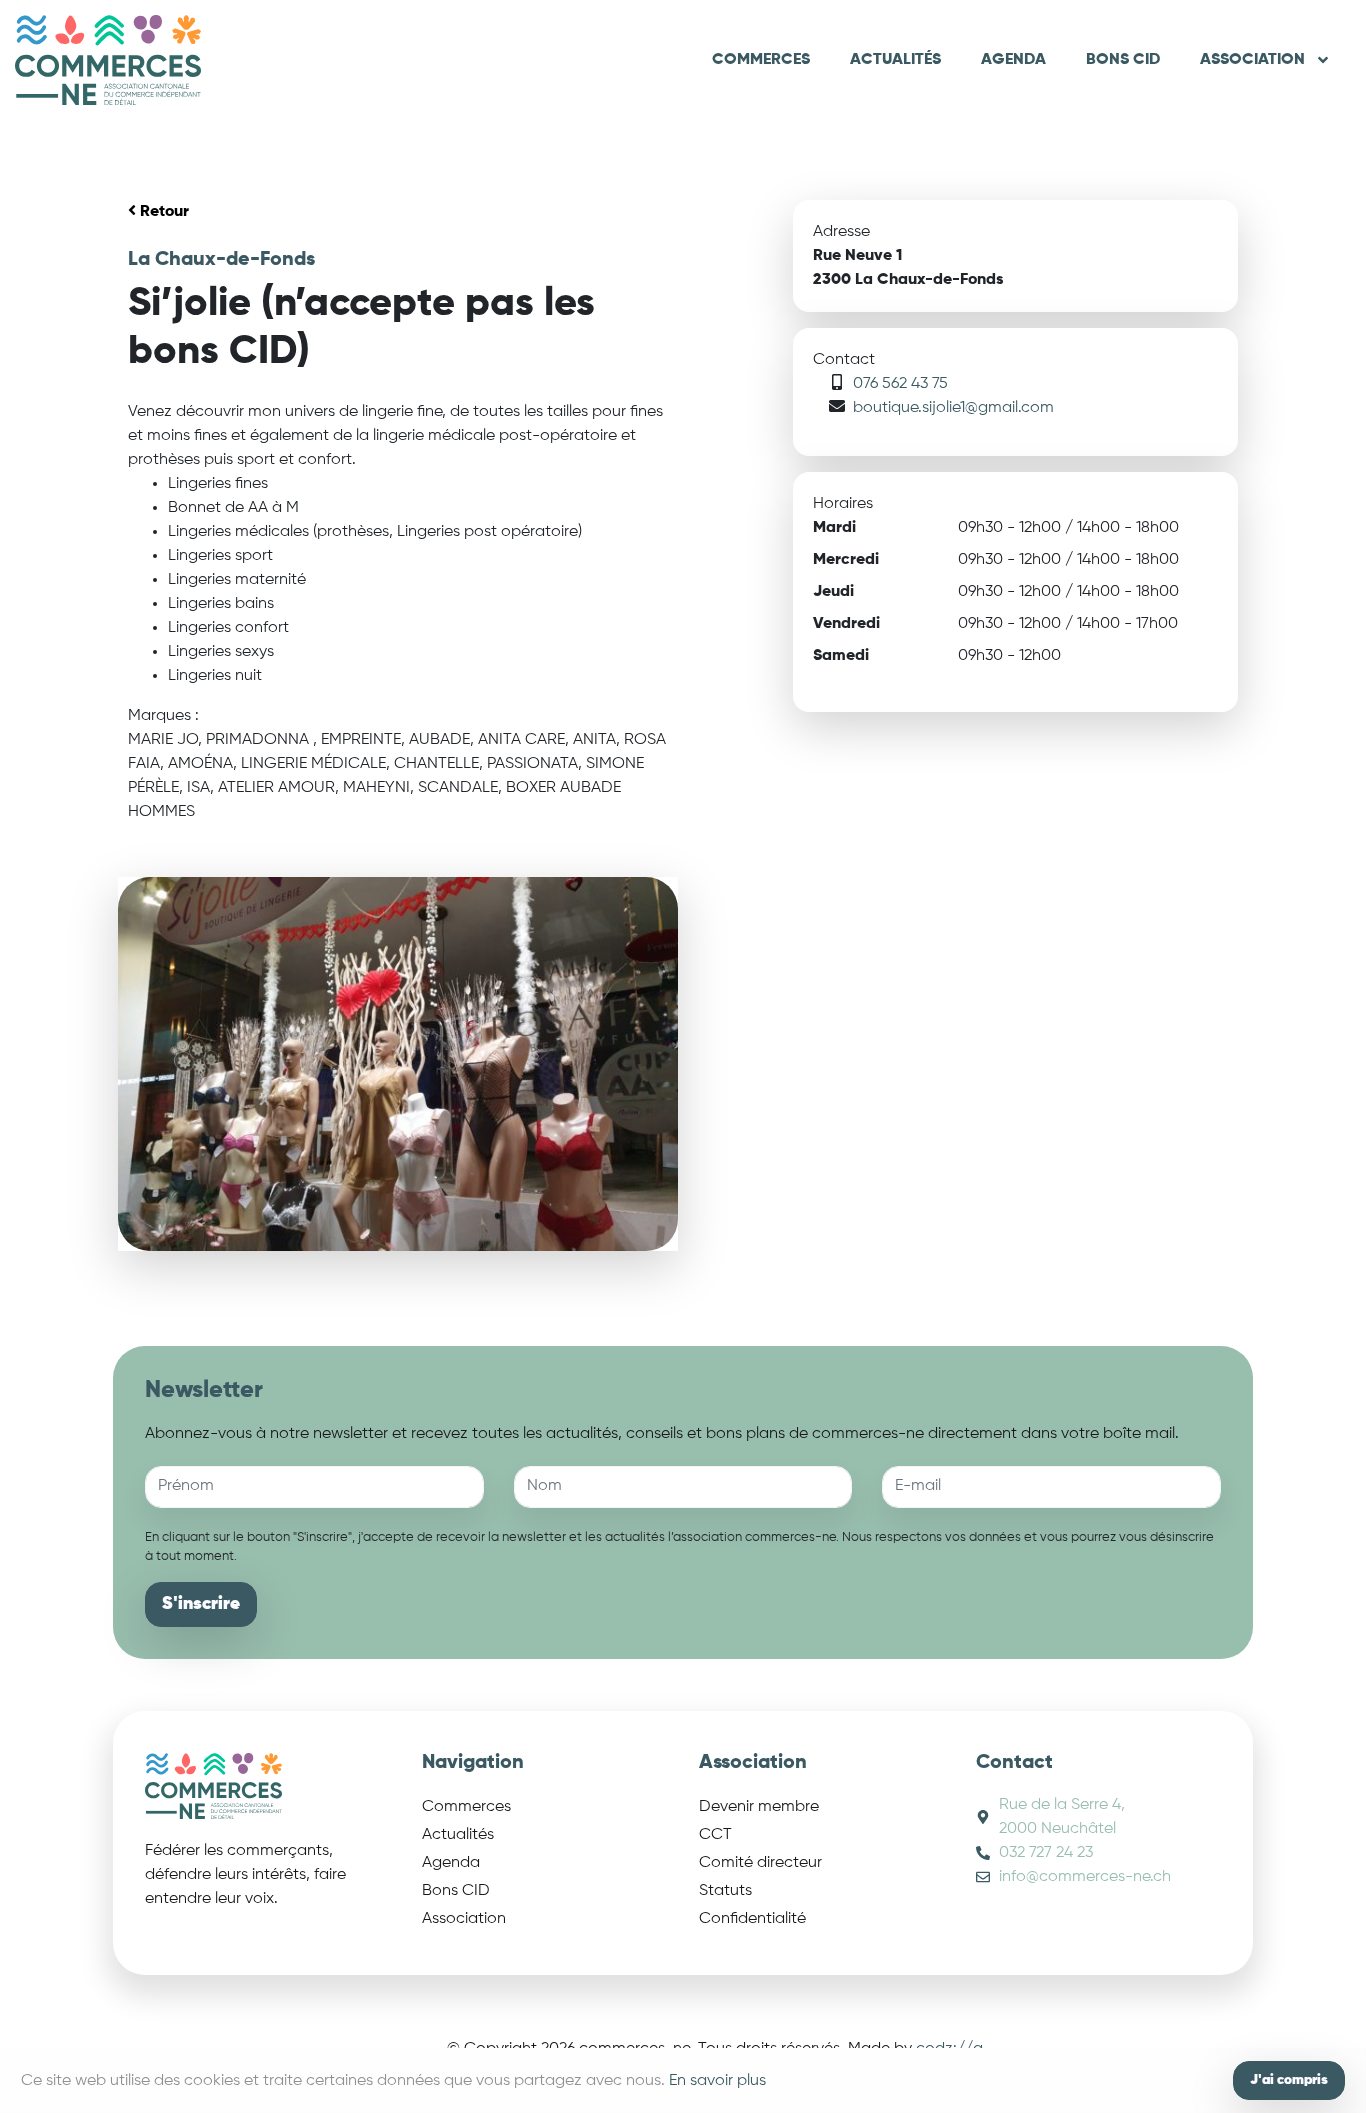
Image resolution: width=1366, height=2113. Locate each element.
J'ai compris (1289, 2080)
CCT (715, 1835)
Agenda (1013, 60)
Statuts (725, 1891)
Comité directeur (760, 1863)
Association (1252, 60)
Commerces (761, 60)
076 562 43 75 (900, 384)
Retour (162, 212)
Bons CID (1123, 60)
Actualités (895, 60)
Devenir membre (759, 1807)
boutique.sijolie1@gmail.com (953, 408)
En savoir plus (717, 2081)
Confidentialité (752, 1919)
